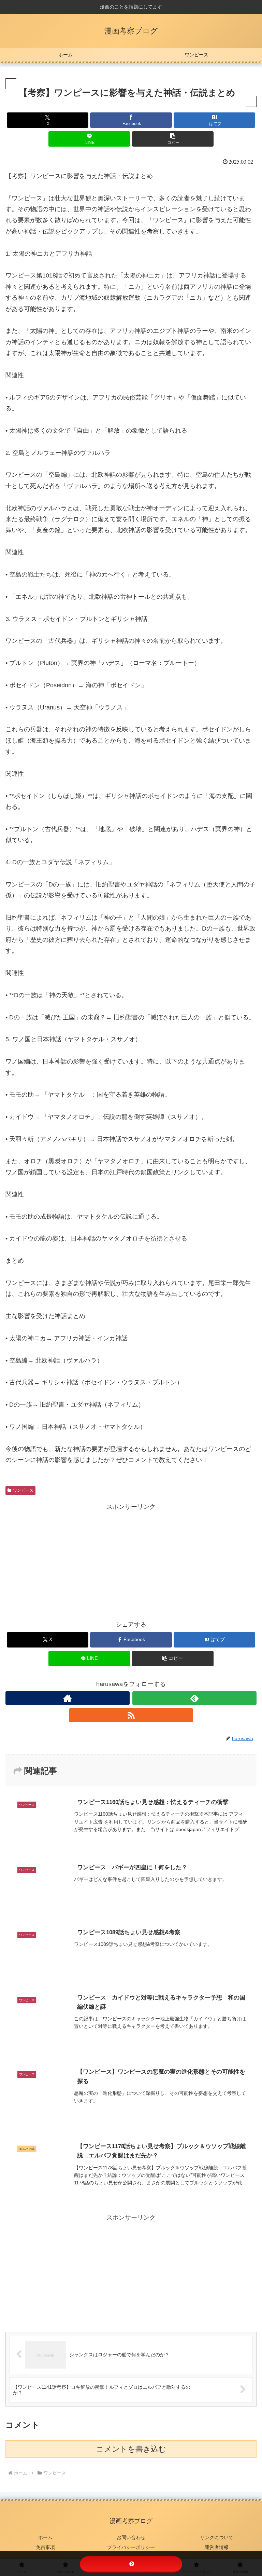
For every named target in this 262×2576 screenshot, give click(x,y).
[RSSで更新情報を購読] (131, 1715)
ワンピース (23, 1490)
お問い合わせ (131, 2537)
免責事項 (45, 2547)
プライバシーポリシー (131, 2547)
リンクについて (217, 2537)
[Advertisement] (131, 1560)
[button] (173, 139)
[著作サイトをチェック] (68, 1698)
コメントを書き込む (131, 2449)
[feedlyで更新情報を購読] (194, 1698)
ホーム (45, 2537)
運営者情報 (217, 2547)
